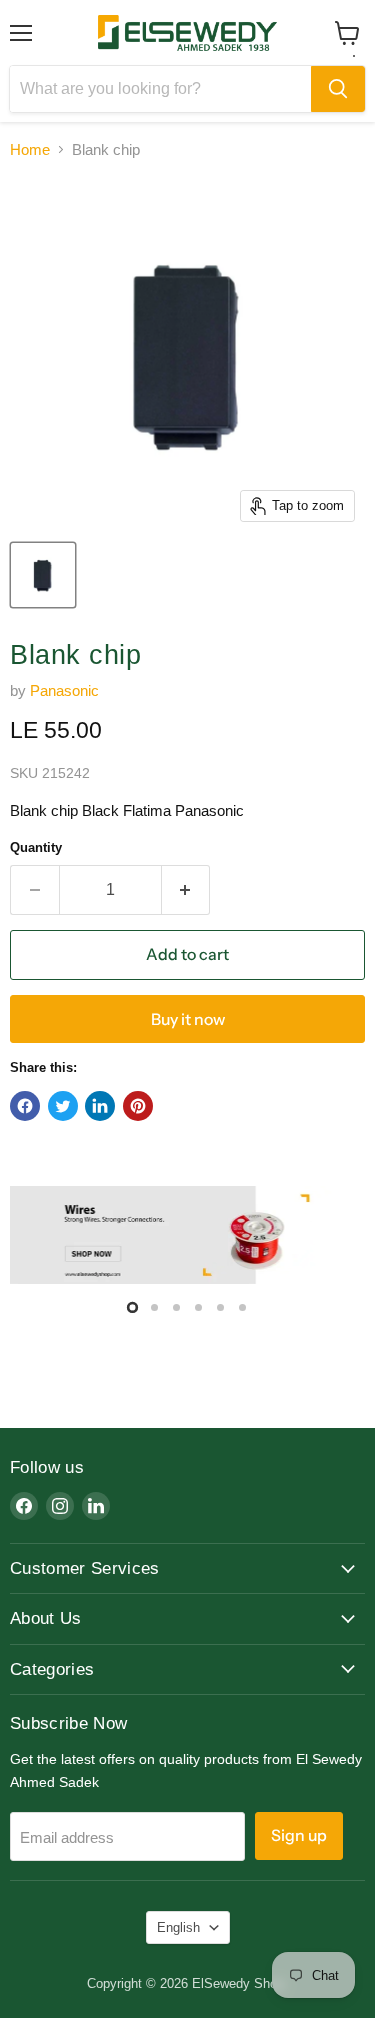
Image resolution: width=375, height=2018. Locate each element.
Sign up (299, 1835)
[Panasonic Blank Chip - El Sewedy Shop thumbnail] (43, 575)
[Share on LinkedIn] (100, 1106)
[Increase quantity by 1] (186, 890)
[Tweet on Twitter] (63, 1106)
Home (30, 149)
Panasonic (64, 690)
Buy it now (188, 1019)
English (178, 1927)
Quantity (36, 847)
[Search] (338, 89)
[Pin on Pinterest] (138, 1106)
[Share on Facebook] (25, 1106)
